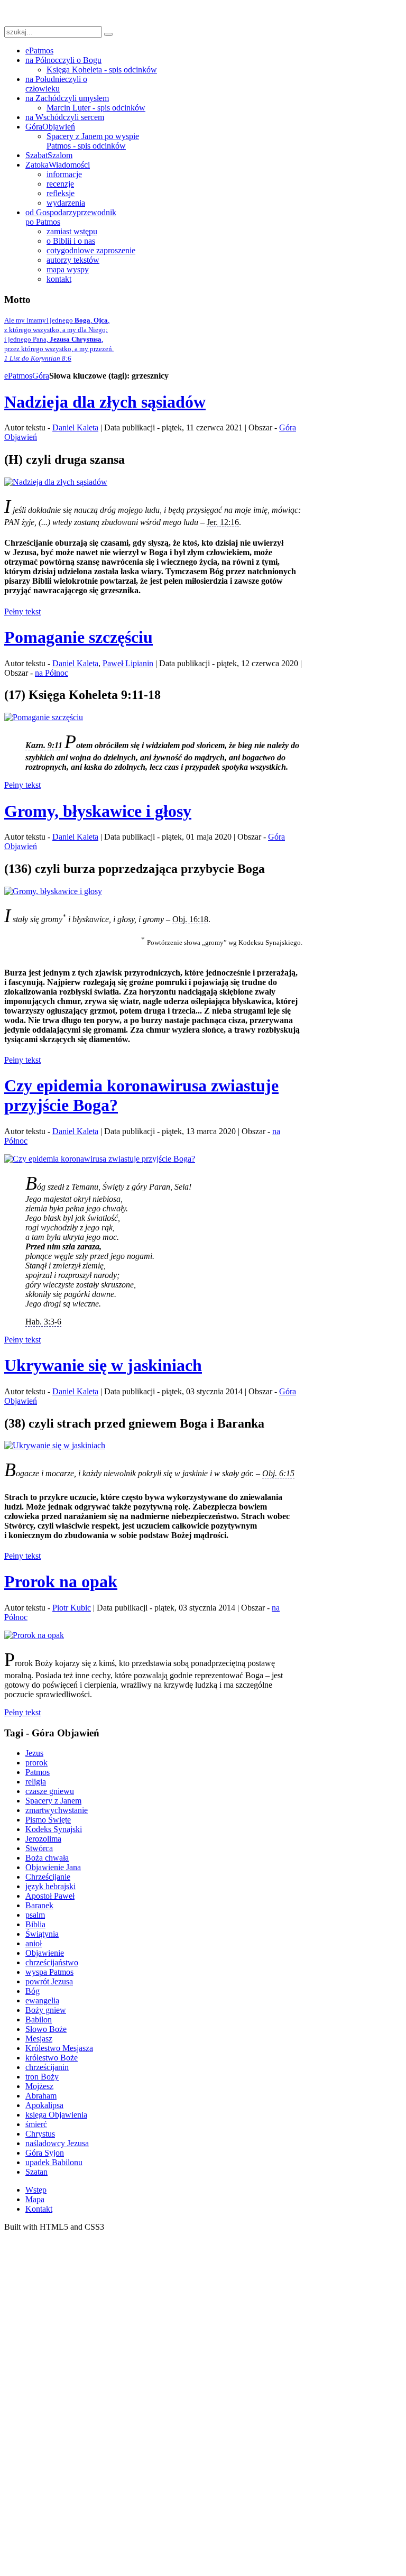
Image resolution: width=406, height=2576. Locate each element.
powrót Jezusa (49, 1981)
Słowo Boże (46, 2029)
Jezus (34, 1753)
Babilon (39, 2020)
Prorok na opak (61, 1581)
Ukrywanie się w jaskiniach (103, 1365)
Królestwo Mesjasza (59, 2048)
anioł (34, 1943)
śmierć (36, 2124)
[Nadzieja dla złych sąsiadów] (56, 482)
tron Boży (42, 2077)
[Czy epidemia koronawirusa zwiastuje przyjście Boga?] (100, 1159)
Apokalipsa (44, 2105)
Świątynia (42, 1934)
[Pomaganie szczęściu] (44, 717)
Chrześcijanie (48, 1877)
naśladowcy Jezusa (57, 2143)
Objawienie (45, 1953)
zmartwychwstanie (57, 1810)
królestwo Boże (52, 2058)
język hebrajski (50, 1886)
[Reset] (108, 34)
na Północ (52, 673)
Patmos (38, 1772)
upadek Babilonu (54, 2162)
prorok (36, 1763)
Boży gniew (46, 2010)
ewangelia (42, 2000)
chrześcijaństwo (52, 1962)
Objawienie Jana (53, 1867)
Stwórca (39, 1848)
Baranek (39, 1905)
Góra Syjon (45, 2153)
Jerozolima (43, 1839)
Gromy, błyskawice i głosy (98, 811)
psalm (35, 1915)
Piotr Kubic (72, 1608)
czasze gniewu (50, 1791)
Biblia (35, 1924)
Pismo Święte (48, 1820)
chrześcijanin (47, 2067)
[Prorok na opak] (34, 1635)
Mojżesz (39, 2086)
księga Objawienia (56, 2115)
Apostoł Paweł (50, 1896)
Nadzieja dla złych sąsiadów (105, 402)
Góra (41, 376)
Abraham (41, 2096)
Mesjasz (39, 2039)
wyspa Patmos (49, 1972)
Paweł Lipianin (128, 663)
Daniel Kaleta (75, 427)
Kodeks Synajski (54, 1829)
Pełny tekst (22, 611)
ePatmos (18, 376)
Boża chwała (47, 1858)
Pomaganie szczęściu (79, 637)
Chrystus (40, 2134)
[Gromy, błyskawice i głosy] (53, 891)
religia (36, 1782)
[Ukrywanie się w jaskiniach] (55, 1445)
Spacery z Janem (53, 1801)
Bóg (33, 1991)
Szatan (36, 2172)
